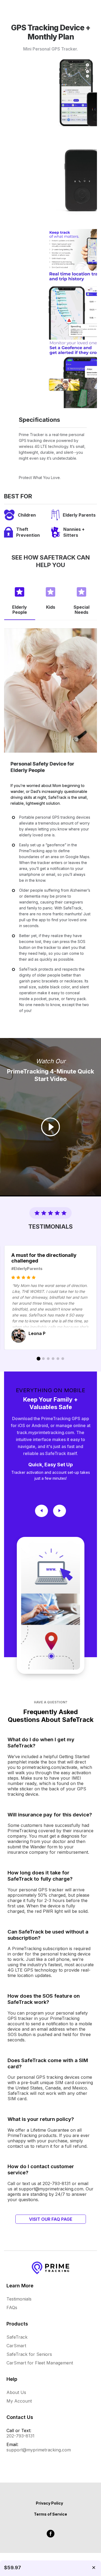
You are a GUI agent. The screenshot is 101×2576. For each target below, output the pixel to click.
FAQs (12, 2307)
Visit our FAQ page (51, 2219)
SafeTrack (17, 2337)
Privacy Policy (49, 2503)
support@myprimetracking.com (39, 2450)
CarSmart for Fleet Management (40, 2363)
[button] (20, 600)
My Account (19, 2401)
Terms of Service (50, 2514)
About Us (16, 2392)
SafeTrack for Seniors (29, 2354)
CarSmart (16, 2346)
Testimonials (19, 2299)
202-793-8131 (20, 2436)
